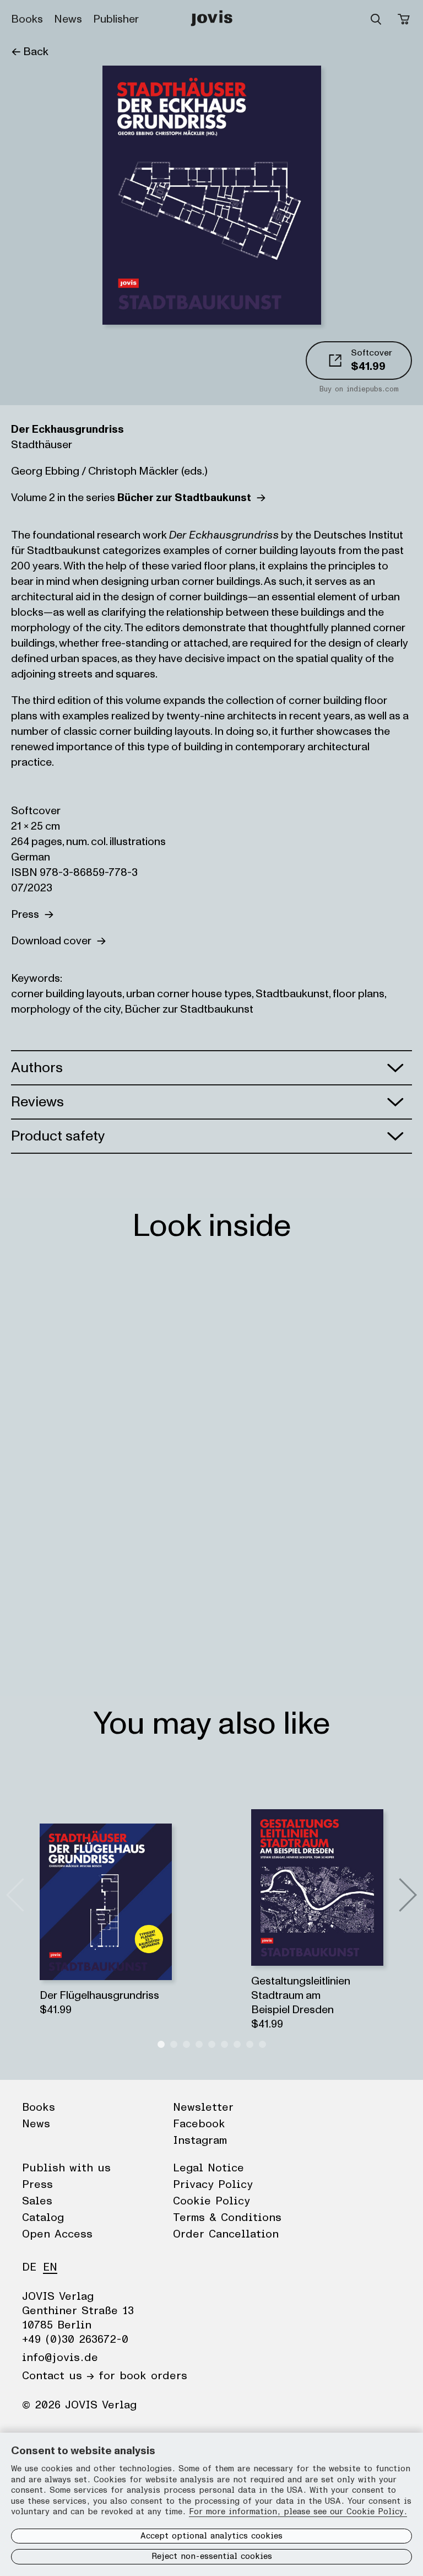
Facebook (199, 2124)
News (68, 19)
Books (27, 19)
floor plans (359, 994)
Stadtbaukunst (292, 994)
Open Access (57, 2234)
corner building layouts (67, 994)
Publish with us (66, 2168)
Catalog (43, 2218)
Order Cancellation (226, 2234)
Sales (37, 2201)
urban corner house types (189, 994)
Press (28, 915)
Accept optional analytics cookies (211, 2536)
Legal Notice (208, 2168)
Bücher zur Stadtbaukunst (189, 1009)
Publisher (116, 19)
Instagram (200, 2141)
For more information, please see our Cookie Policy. (298, 2512)
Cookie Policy (211, 2201)
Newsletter (203, 2107)
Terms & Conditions (227, 2218)
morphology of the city (66, 1009)
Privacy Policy (213, 2185)
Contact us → (58, 2376)
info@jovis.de (60, 2358)
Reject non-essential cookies (212, 2556)
